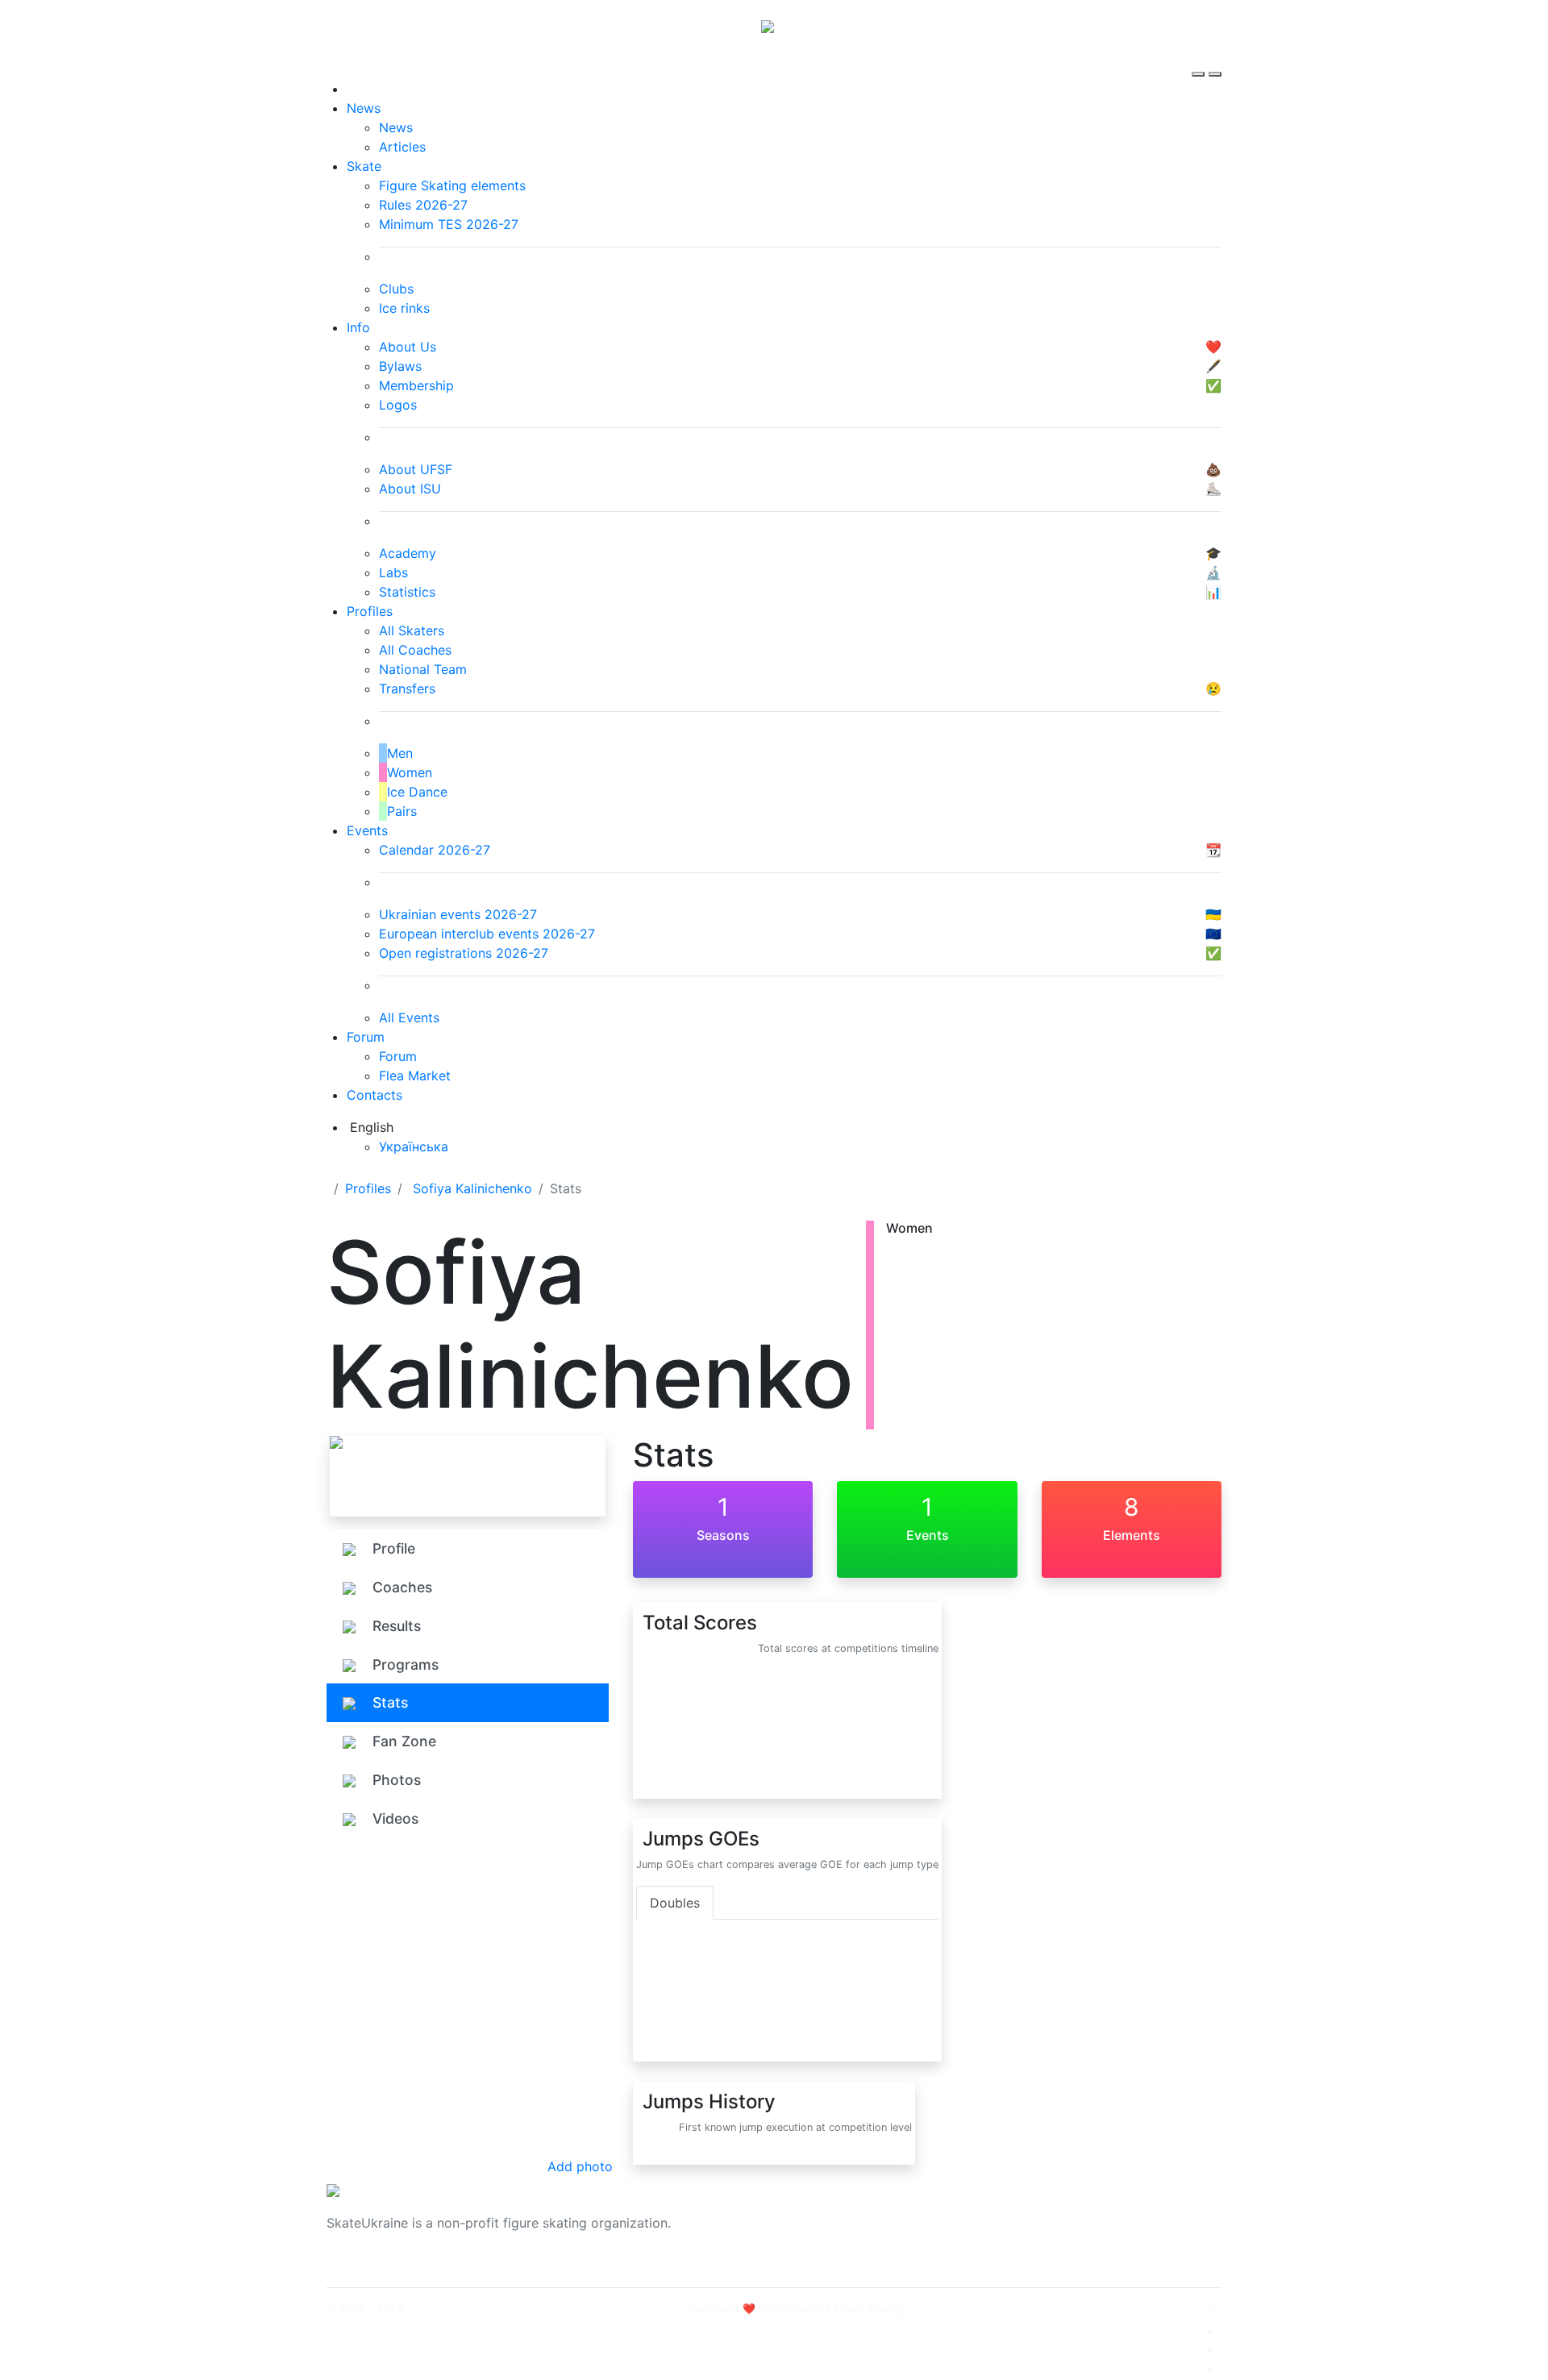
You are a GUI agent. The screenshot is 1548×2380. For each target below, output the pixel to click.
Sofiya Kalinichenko (472, 1188)
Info (358, 327)
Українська (414, 1146)
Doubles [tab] (675, 1903)
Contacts (375, 1095)
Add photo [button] (580, 2166)
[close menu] (1215, 60)
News (364, 108)
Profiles (370, 611)
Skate (364, 166)
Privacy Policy (1059, 2232)
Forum (366, 1037)
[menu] (1200, 60)
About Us (1044, 2213)
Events (367, 830)
